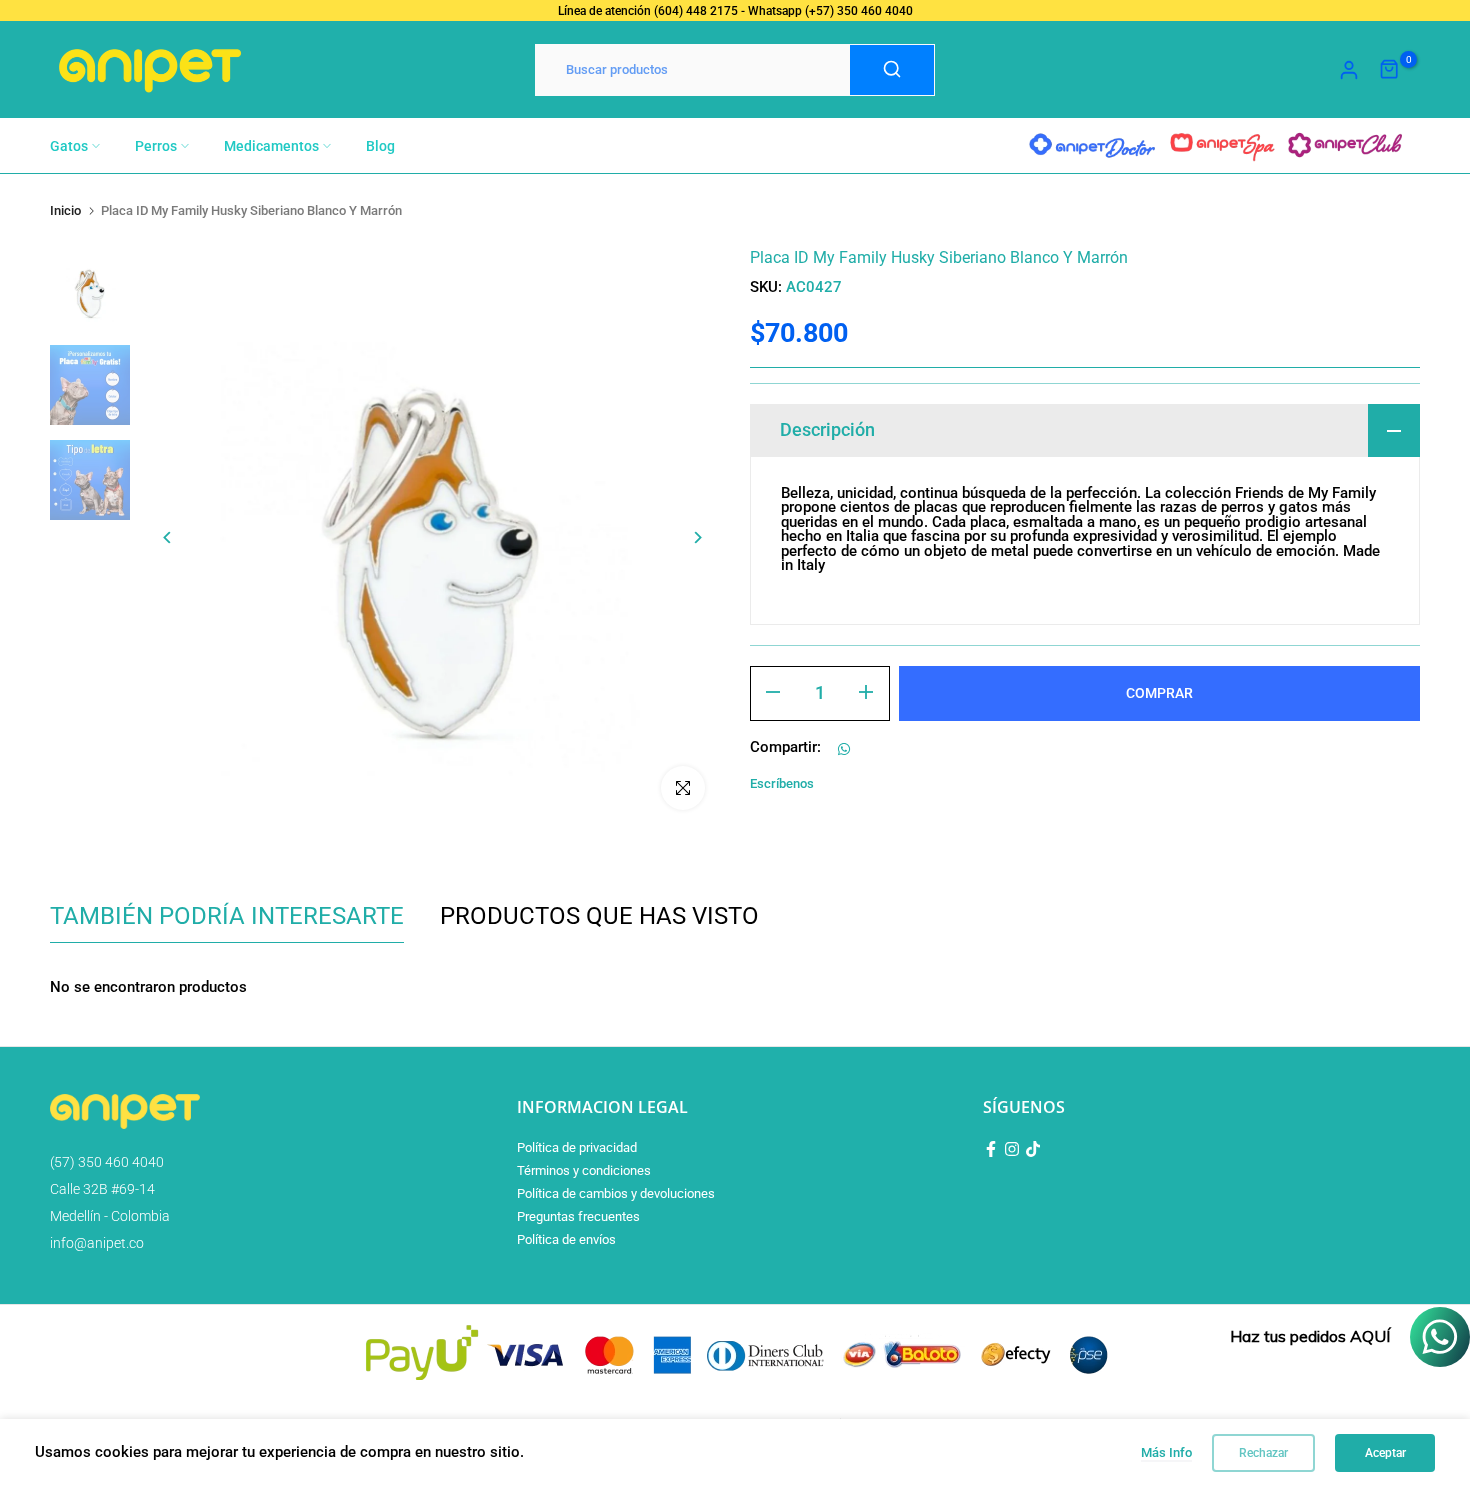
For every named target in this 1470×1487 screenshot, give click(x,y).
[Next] (682, 537)
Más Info (1166, 1452)
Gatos (69, 146)
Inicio (65, 210)
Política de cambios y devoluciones (616, 1193)
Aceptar (1385, 1453)
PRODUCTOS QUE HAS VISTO (599, 916)
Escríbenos (782, 783)
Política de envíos (566, 1239)
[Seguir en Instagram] (1012, 1149)
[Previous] (182, 537)
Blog (380, 146)
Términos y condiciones (584, 1170)
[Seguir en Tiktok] (1033, 1149)
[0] (1390, 70)
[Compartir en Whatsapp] (844, 749)
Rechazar (1263, 1453)
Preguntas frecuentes (578, 1216)
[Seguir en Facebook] (991, 1149)
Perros (156, 146)
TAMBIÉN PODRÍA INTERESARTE (227, 916)
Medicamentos (271, 146)
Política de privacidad (577, 1147)
